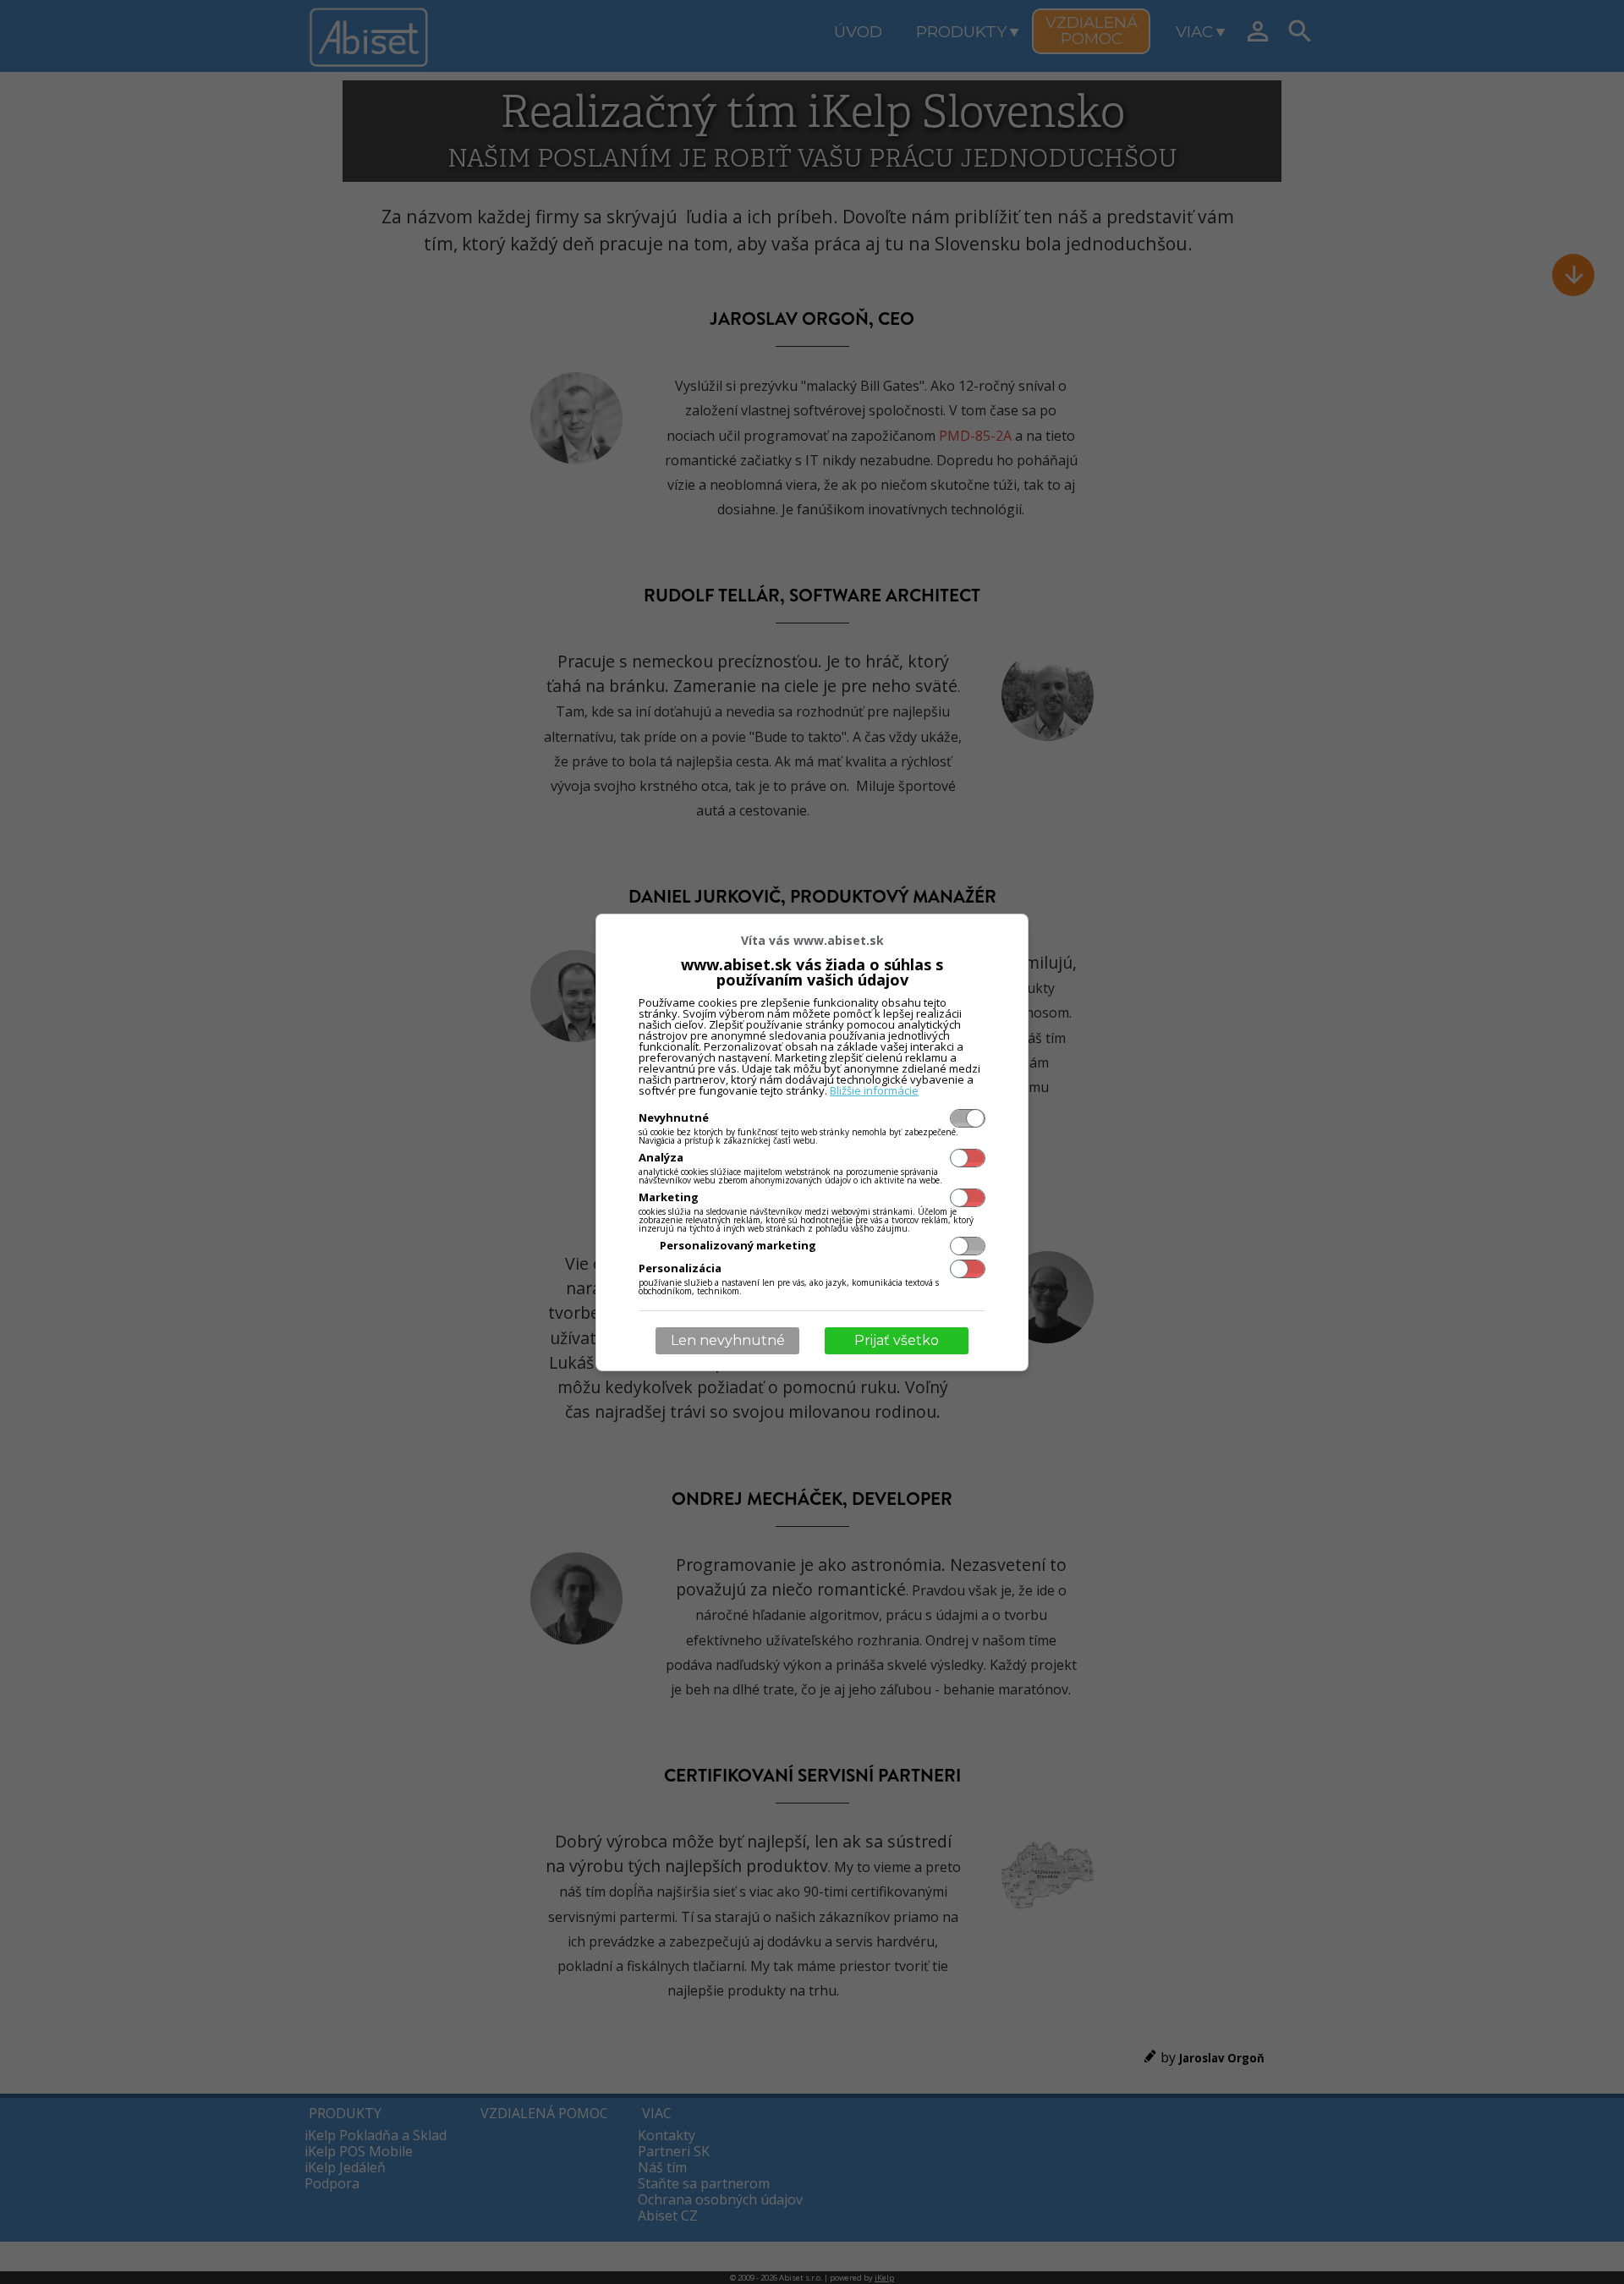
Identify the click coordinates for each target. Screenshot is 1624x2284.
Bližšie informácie (874, 1090)
